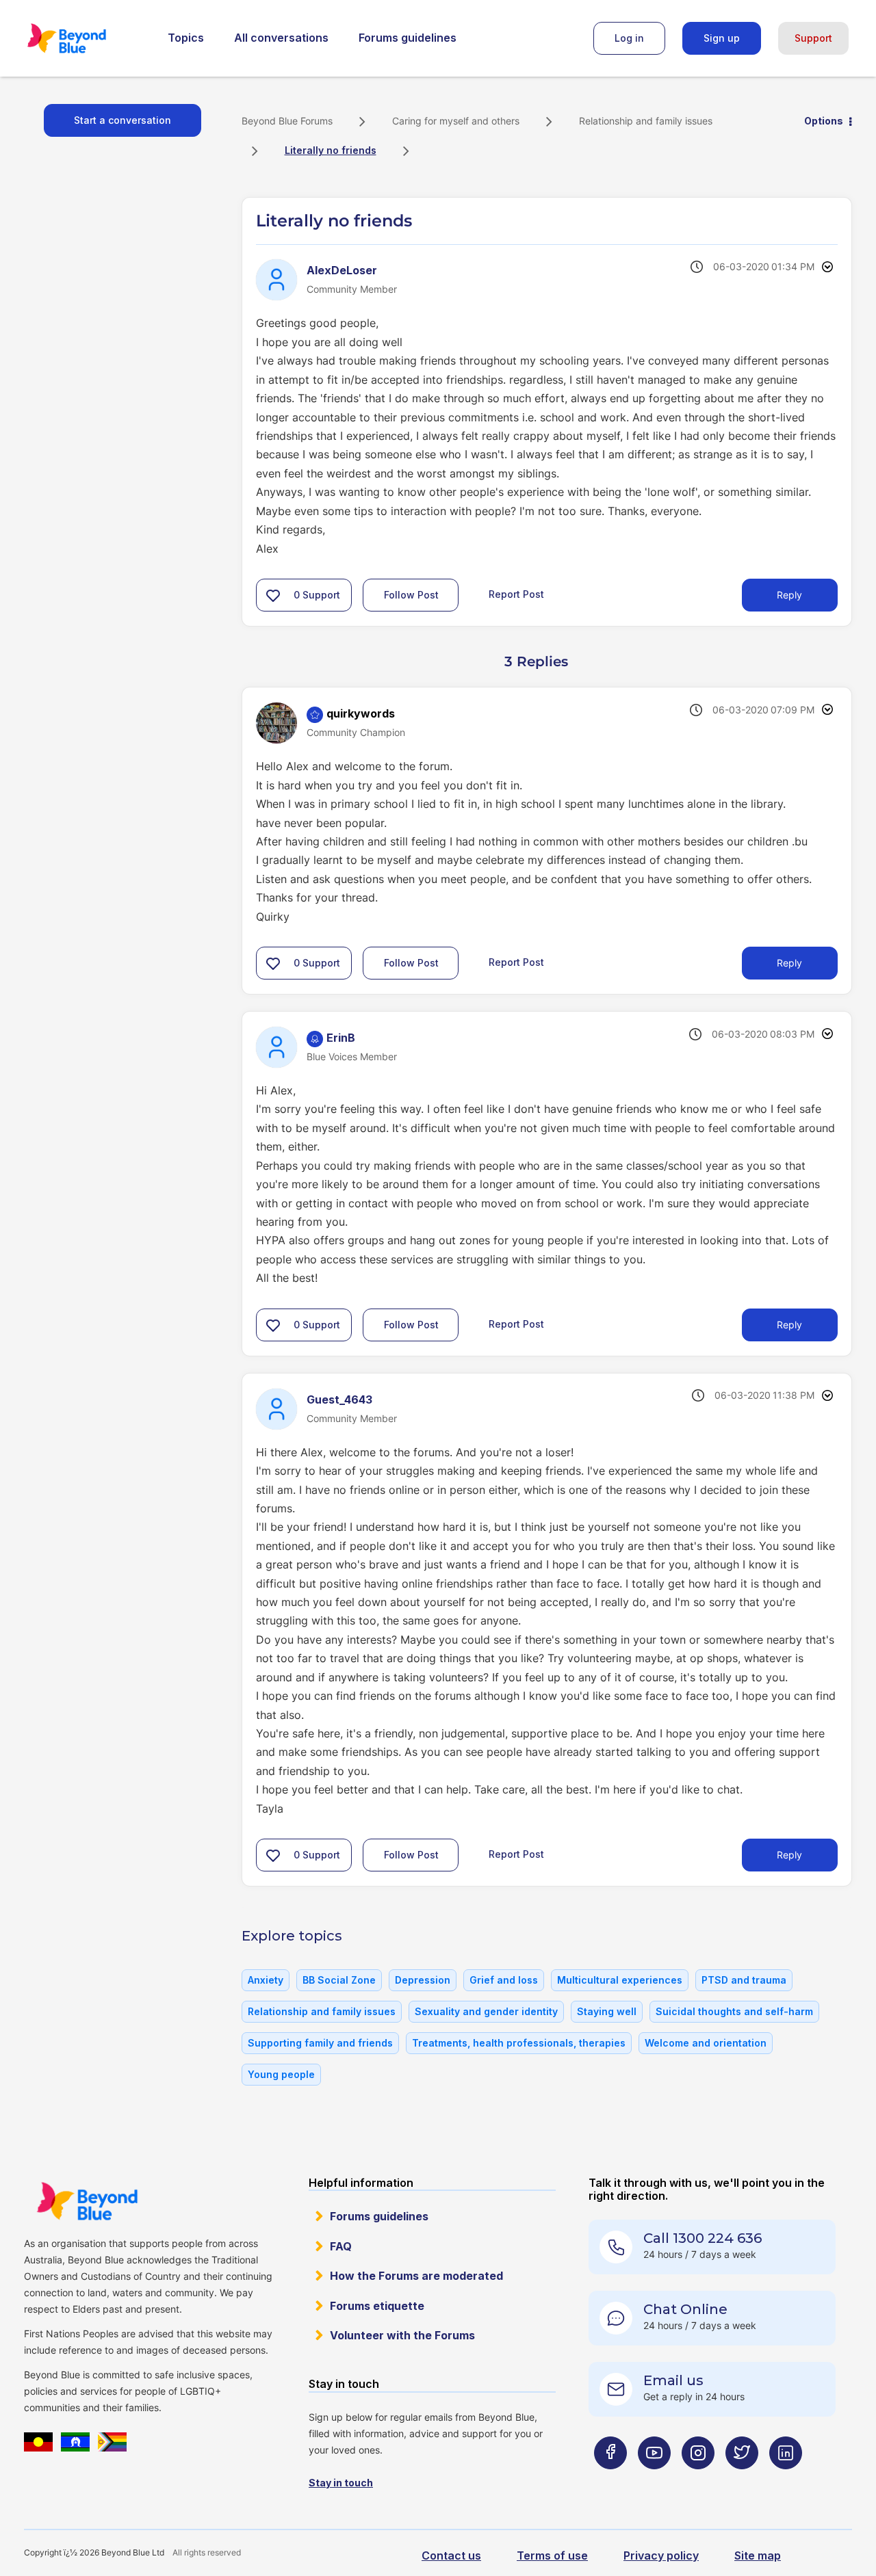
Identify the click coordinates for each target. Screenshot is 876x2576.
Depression (423, 1980)
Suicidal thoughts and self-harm (734, 2011)
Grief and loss (504, 1980)
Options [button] (824, 121)
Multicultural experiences (620, 1980)
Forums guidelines (408, 38)
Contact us (451, 2555)
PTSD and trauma (744, 1980)
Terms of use (552, 2555)
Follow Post (411, 595)
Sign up (722, 38)
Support (813, 38)
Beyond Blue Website (87, 2201)
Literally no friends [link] (331, 150)
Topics (186, 38)
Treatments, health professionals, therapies (519, 2043)
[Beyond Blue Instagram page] (698, 2479)
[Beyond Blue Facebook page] (610, 2479)
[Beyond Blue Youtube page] (654, 2479)
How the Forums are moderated (416, 2276)
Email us (673, 2380)
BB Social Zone (339, 1980)
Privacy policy (661, 2555)
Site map (758, 2555)
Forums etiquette (377, 2306)
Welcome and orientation (706, 2043)
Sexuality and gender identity (486, 2011)
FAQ (341, 2246)
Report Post (516, 594)
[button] (273, 595)
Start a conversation (123, 120)
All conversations (281, 38)
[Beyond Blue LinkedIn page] (786, 2479)
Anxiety (266, 1980)
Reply (789, 595)
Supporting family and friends (320, 2043)
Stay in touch (341, 2483)
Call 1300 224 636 (703, 2238)
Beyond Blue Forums (86, 38)
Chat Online (685, 2309)
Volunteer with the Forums (402, 2335)
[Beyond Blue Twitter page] (742, 2479)
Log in (629, 38)
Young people (281, 2074)
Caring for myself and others (456, 121)
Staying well (607, 2011)
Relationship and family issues (646, 121)
